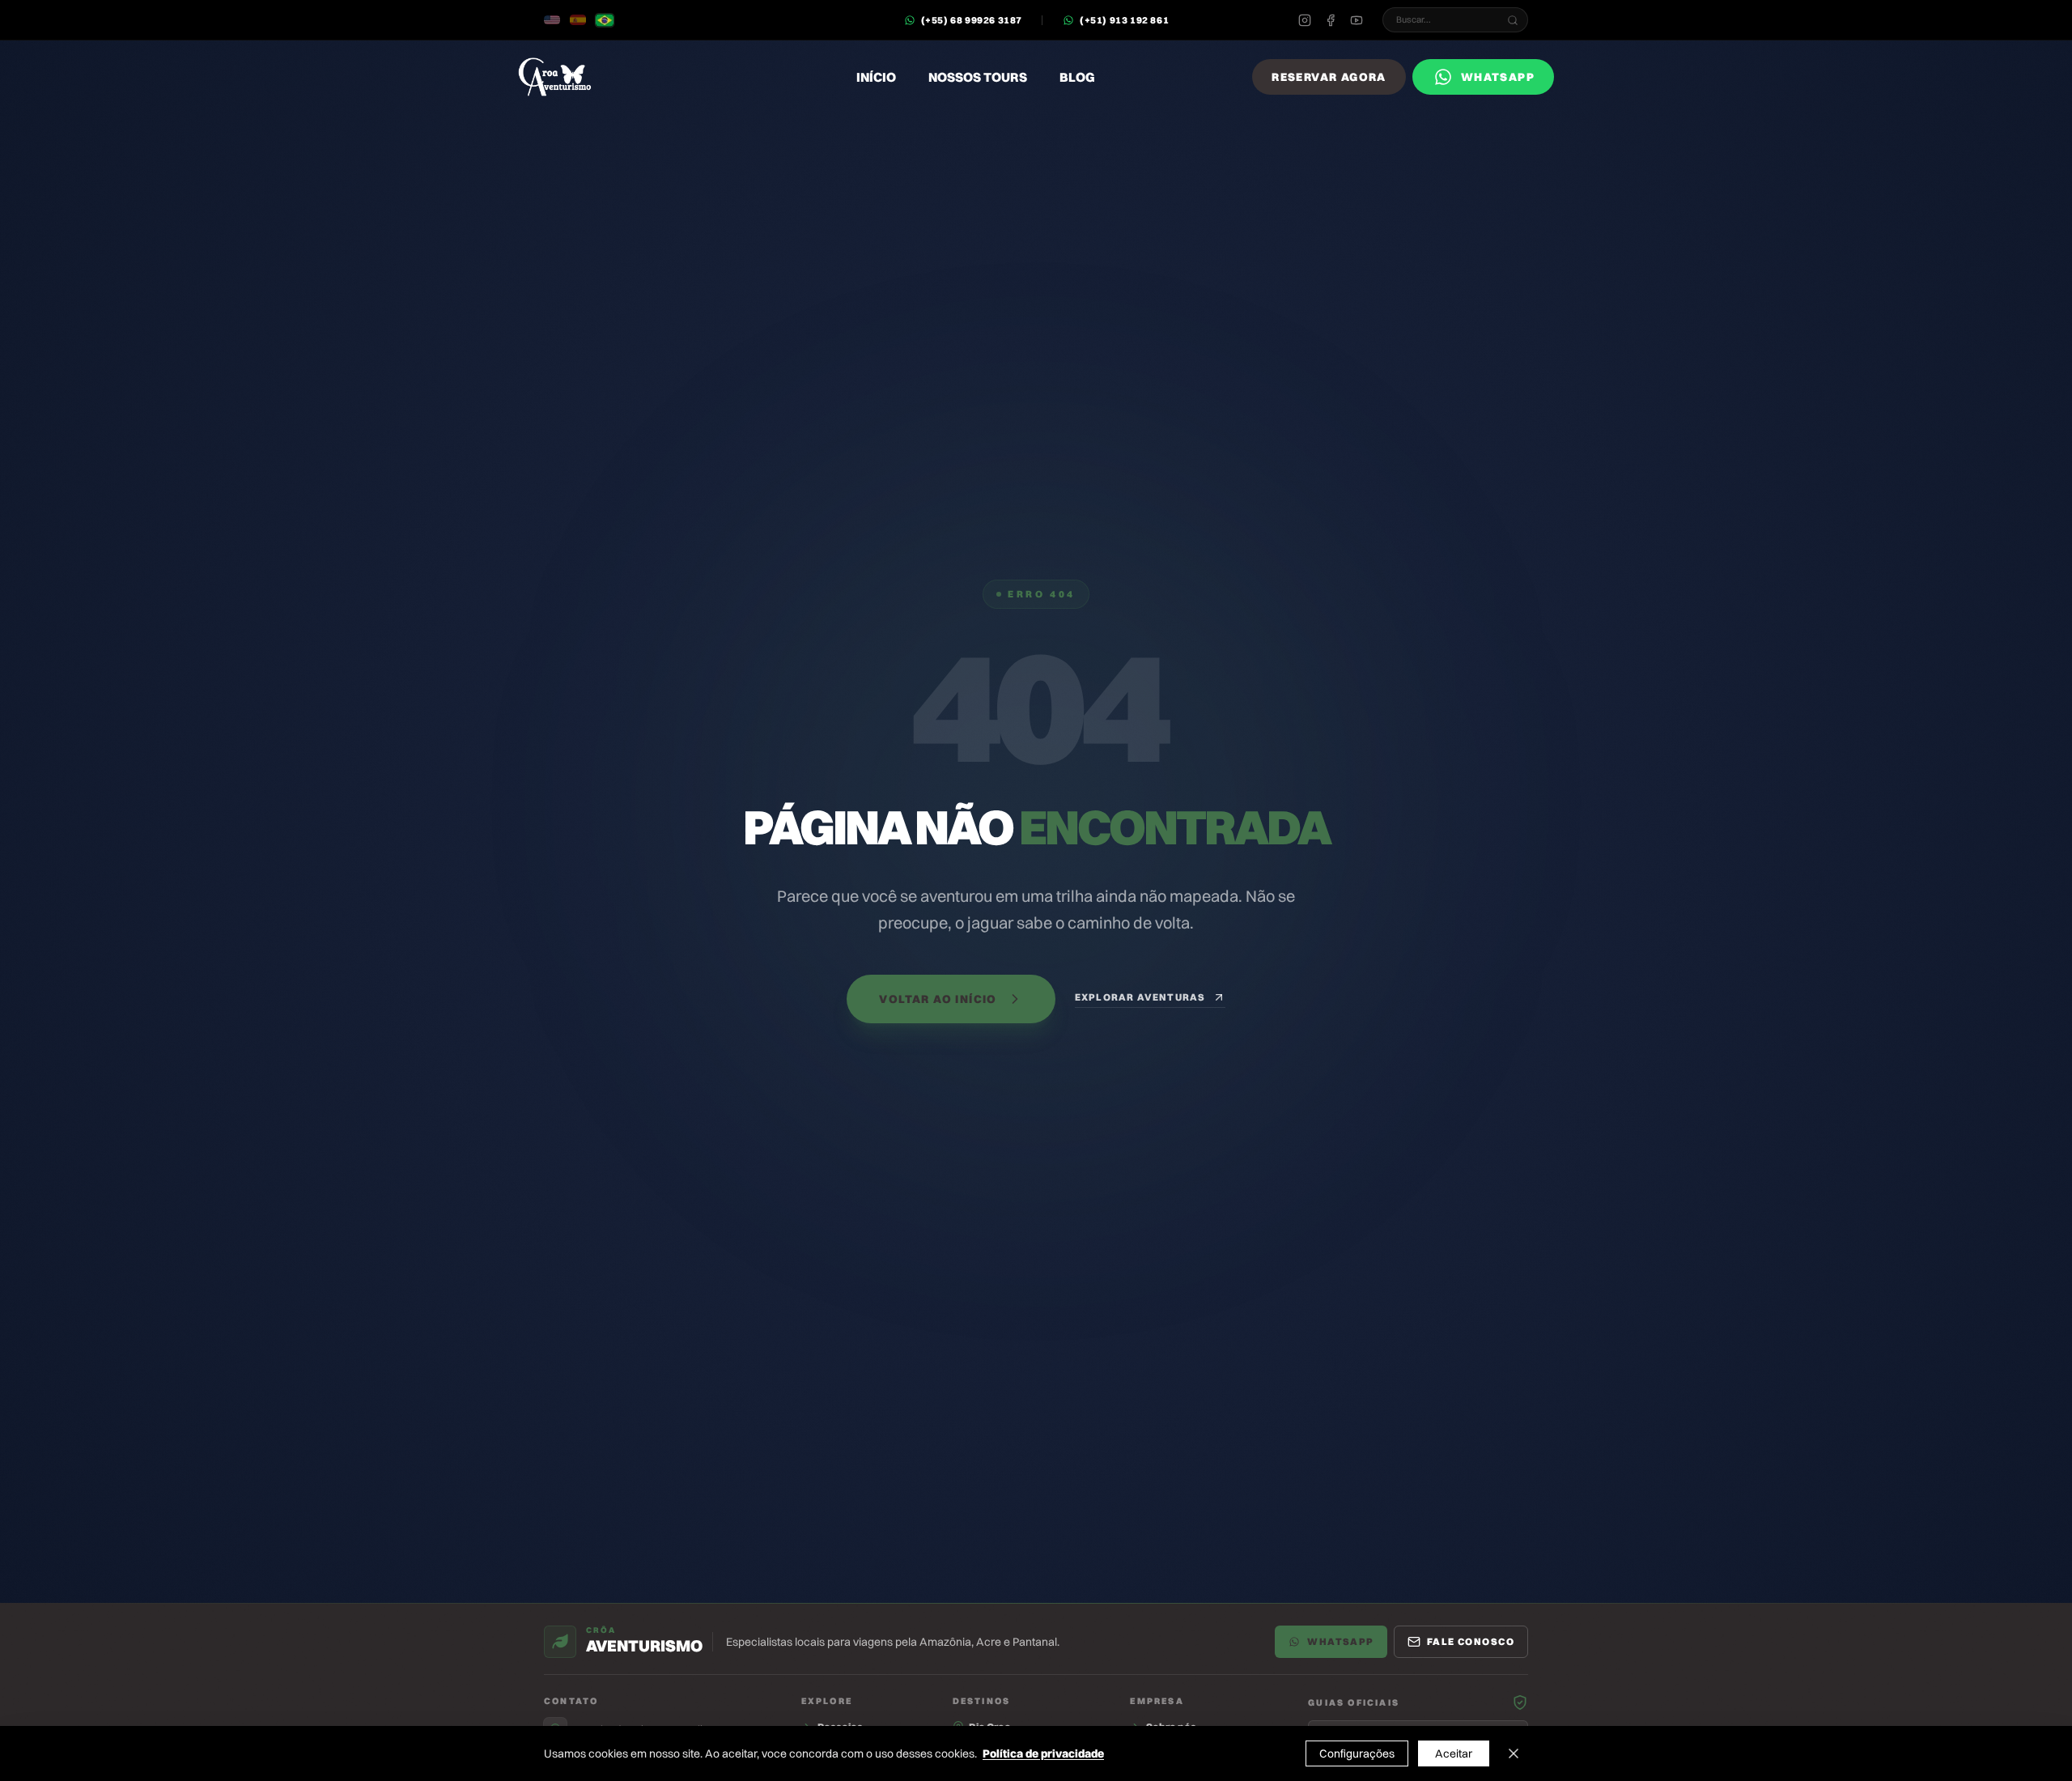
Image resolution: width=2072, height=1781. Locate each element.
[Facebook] (1331, 20)
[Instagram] (1305, 20)
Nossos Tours (978, 77)
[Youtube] (1357, 20)
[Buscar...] (1513, 20)
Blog (1077, 77)
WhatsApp (1341, 1641)
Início (876, 77)
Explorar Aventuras (1140, 997)
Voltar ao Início (938, 999)
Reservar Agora (1329, 77)
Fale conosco (1471, 1641)
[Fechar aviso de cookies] (1514, 1753)
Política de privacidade (1043, 1753)
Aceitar (1454, 1753)
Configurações (1357, 1753)
